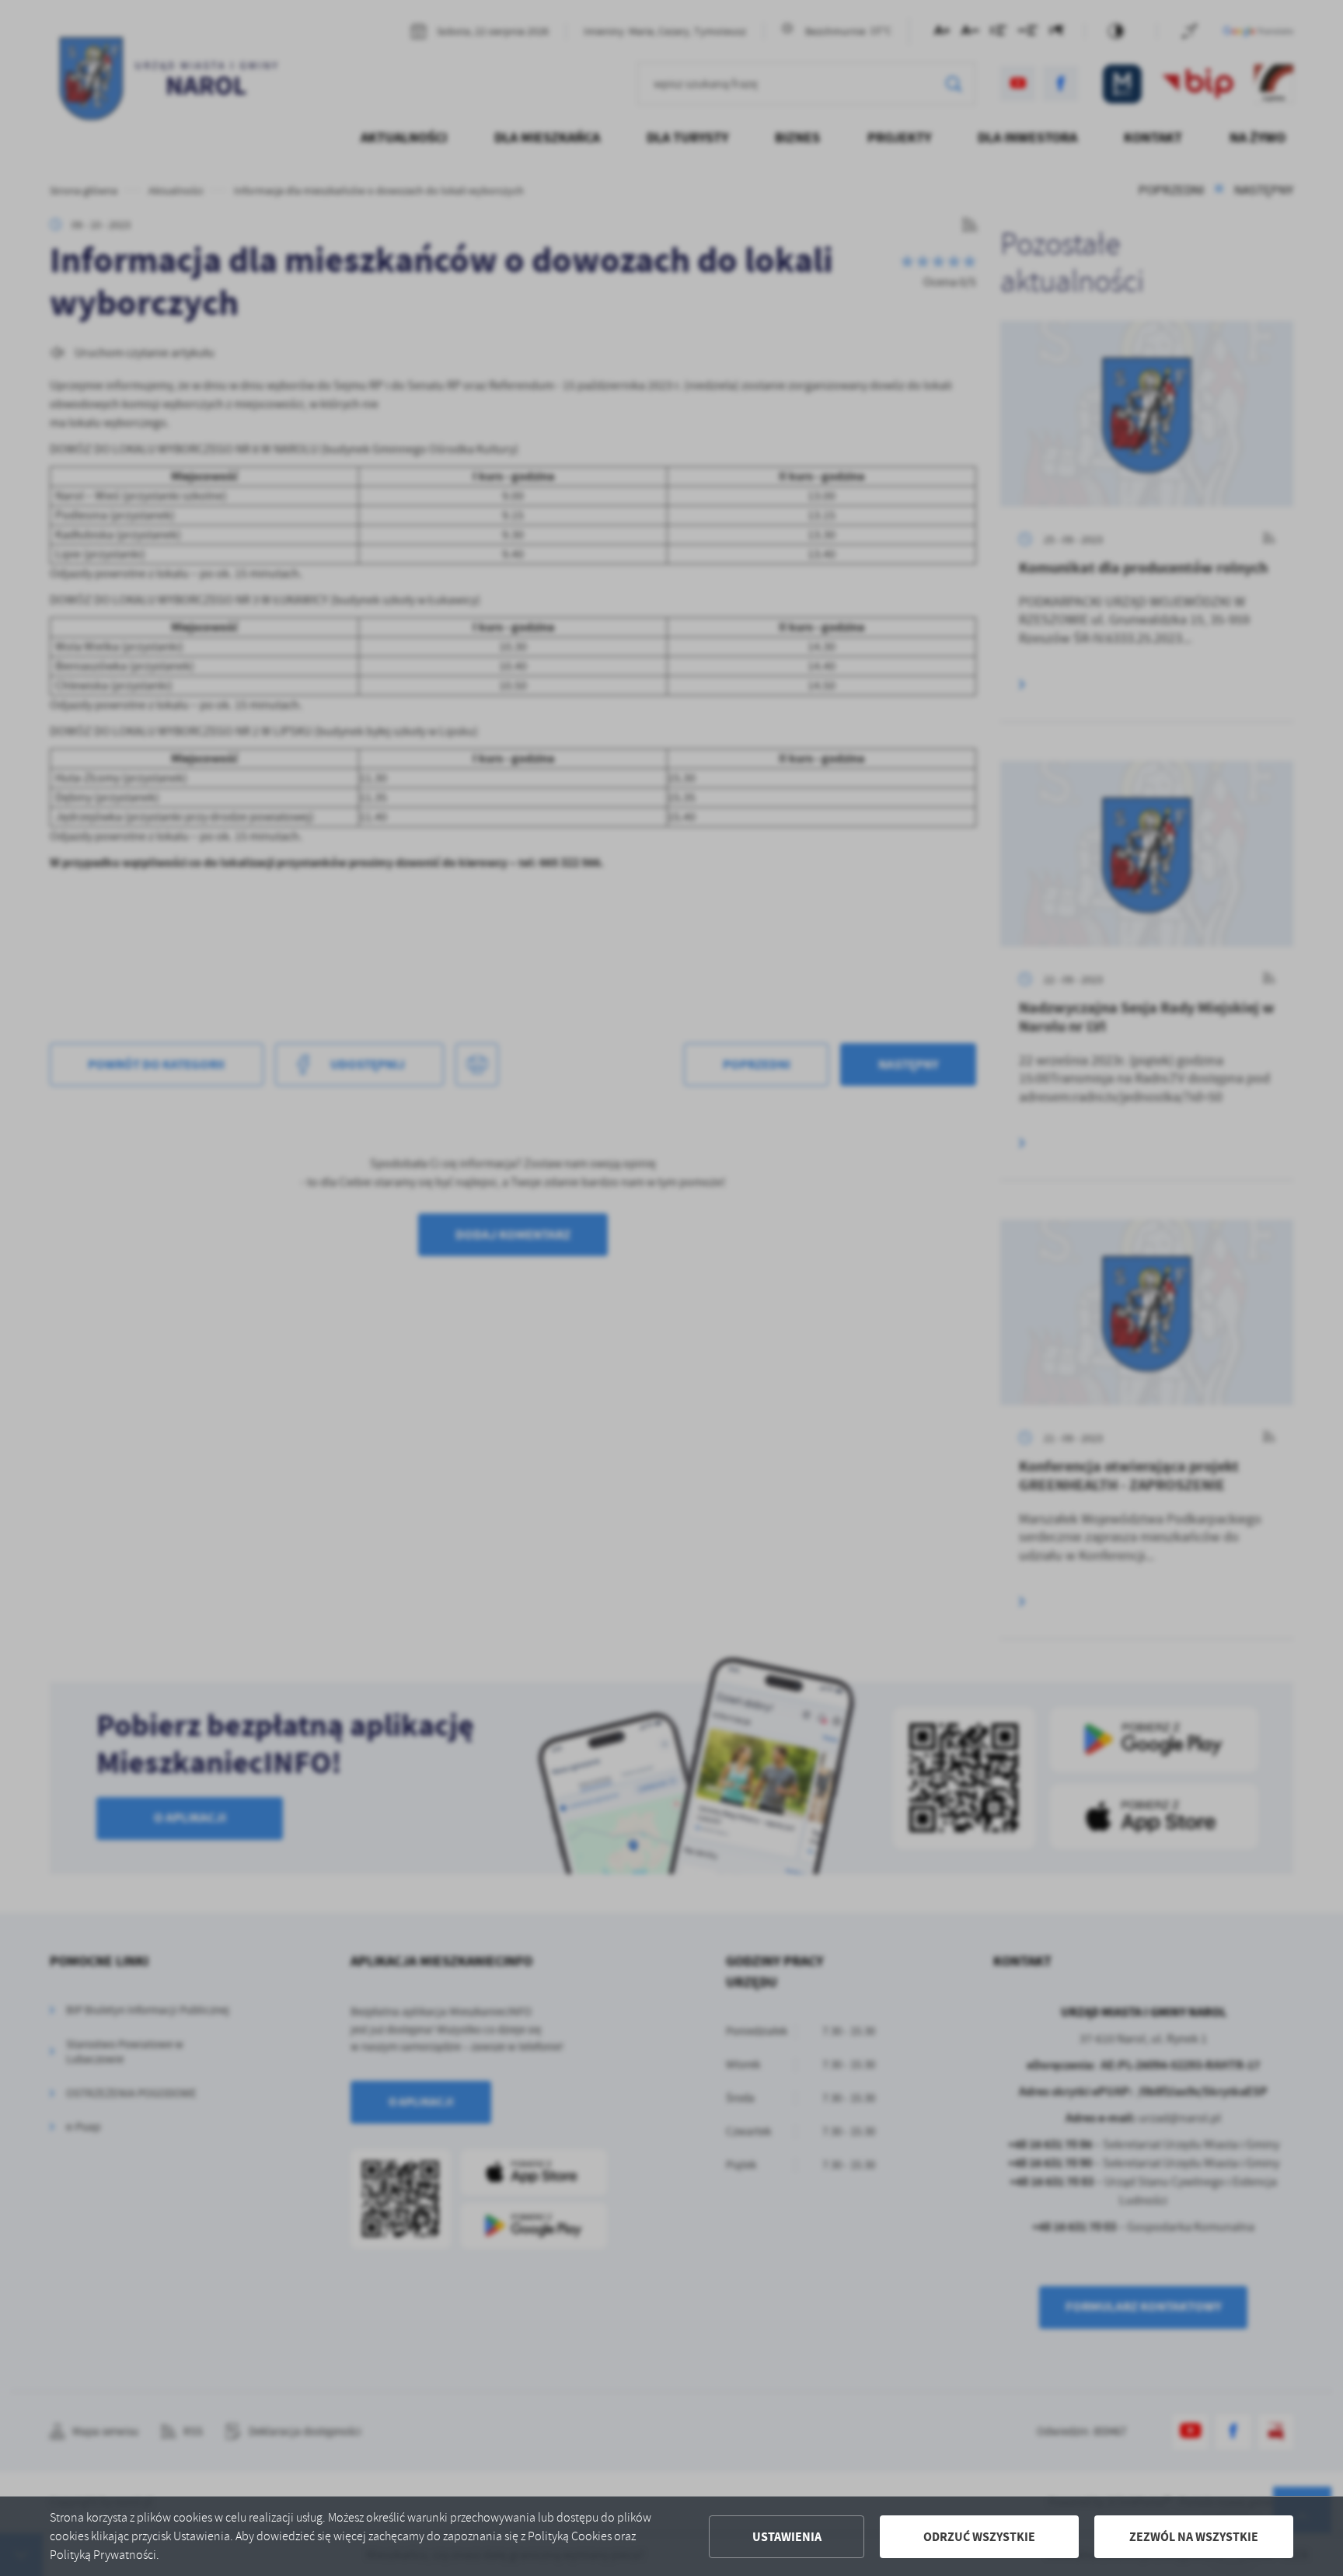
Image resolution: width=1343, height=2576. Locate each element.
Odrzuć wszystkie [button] (979, 2537)
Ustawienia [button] (787, 2537)
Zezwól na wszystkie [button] (1194, 2537)
